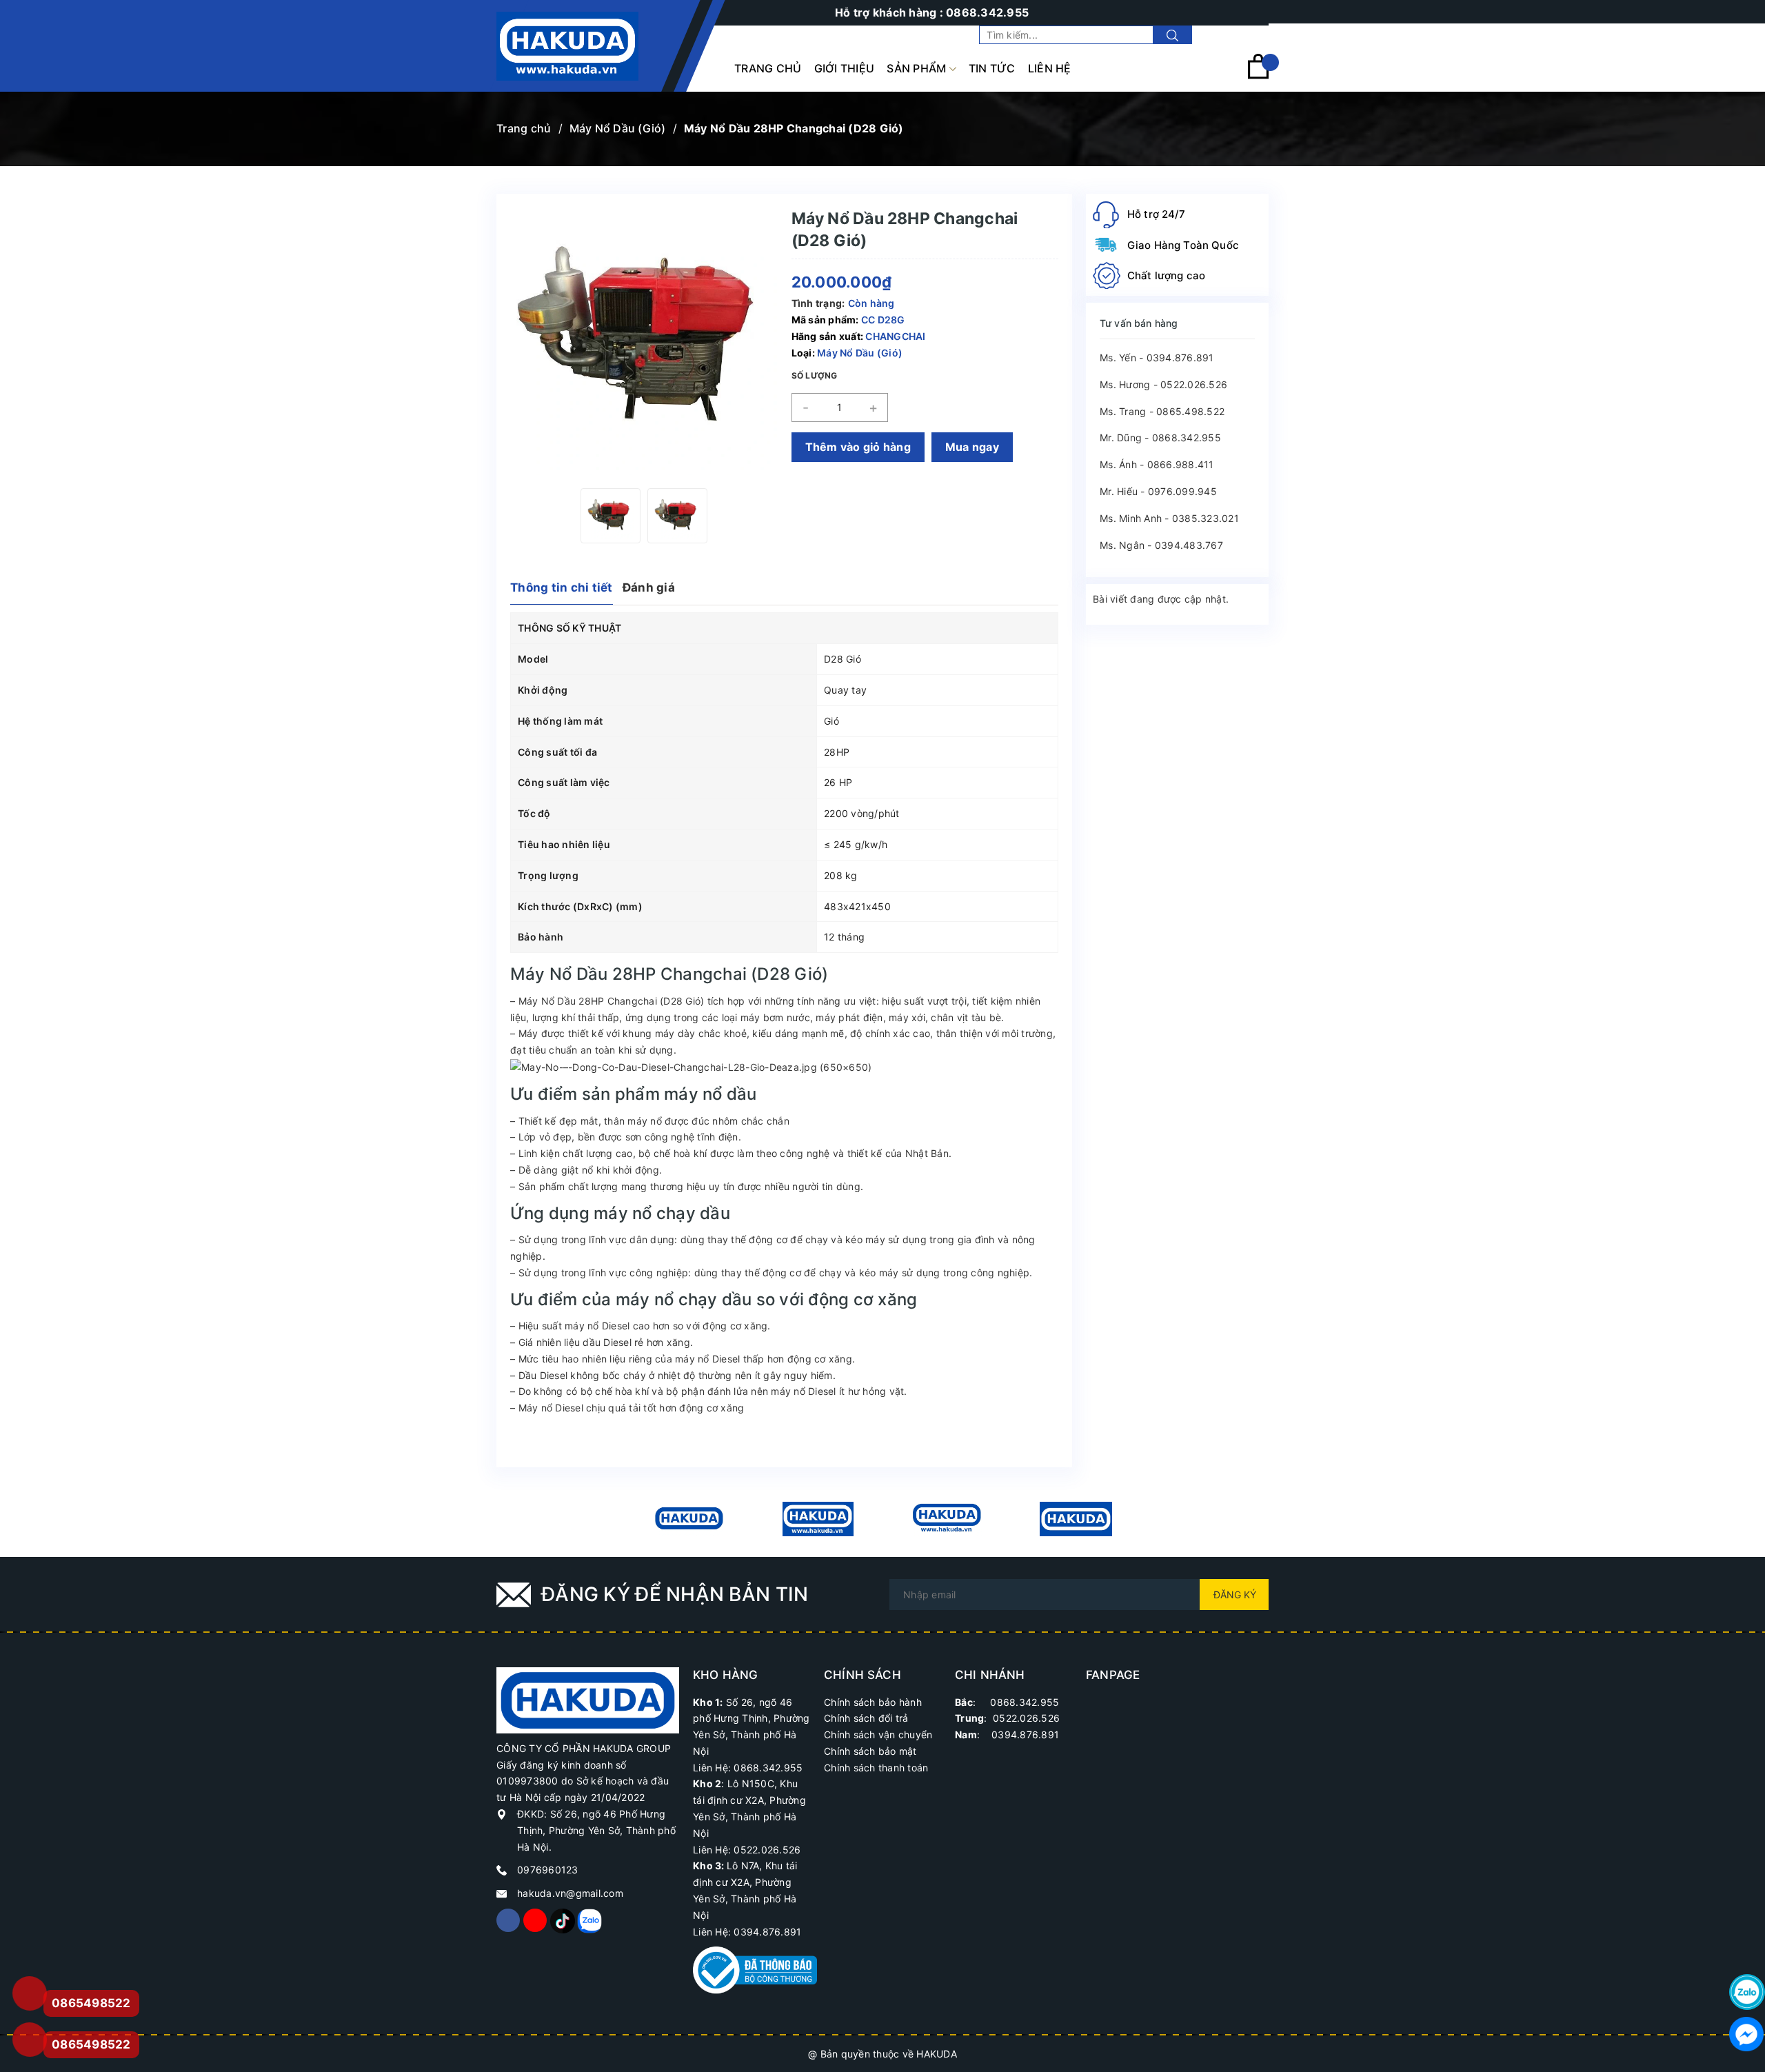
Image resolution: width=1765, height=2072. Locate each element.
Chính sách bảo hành (873, 1702)
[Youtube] (535, 1920)
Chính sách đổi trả (866, 1718)
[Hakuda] (588, 1699)
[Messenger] (1747, 2034)
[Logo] (567, 46)
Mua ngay (972, 447)
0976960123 (548, 1870)
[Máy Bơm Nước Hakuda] (1076, 1519)
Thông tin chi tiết (562, 587)
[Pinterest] (562, 1920)
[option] (611, 516)
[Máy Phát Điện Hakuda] (689, 1519)
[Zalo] (589, 1920)
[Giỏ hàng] (1258, 76)
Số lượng (815, 375)
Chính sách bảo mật (870, 1751)
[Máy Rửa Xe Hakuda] (818, 1519)
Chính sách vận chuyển (878, 1734)
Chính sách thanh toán (876, 1768)
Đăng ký (1235, 1595)
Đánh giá (649, 587)
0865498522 (91, 2044)
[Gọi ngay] (29, 1994)
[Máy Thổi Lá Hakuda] (947, 1519)
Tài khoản (1245, 35)
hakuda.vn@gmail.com (570, 1893)
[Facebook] (508, 1920)
